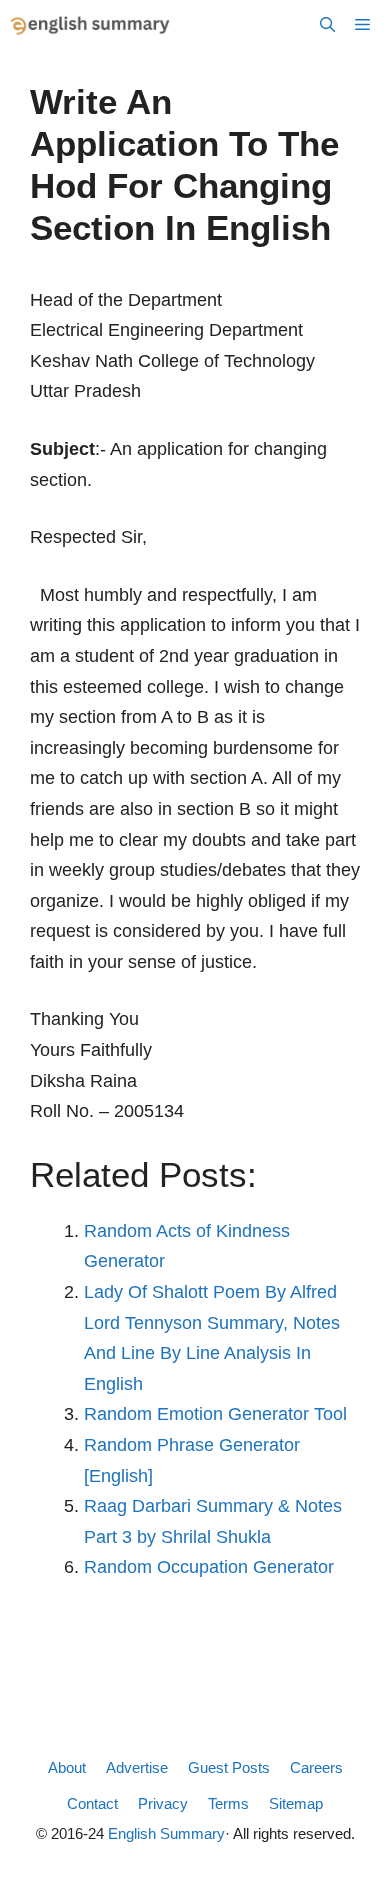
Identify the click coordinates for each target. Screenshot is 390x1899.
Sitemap (296, 1803)
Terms (228, 1803)
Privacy (163, 1803)
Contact (92, 1803)
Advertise (137, 1767)
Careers (316, 1767)
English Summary (166, 1833)
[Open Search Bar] (327, 25)
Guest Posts (229, 1767)
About (67, 1767)
